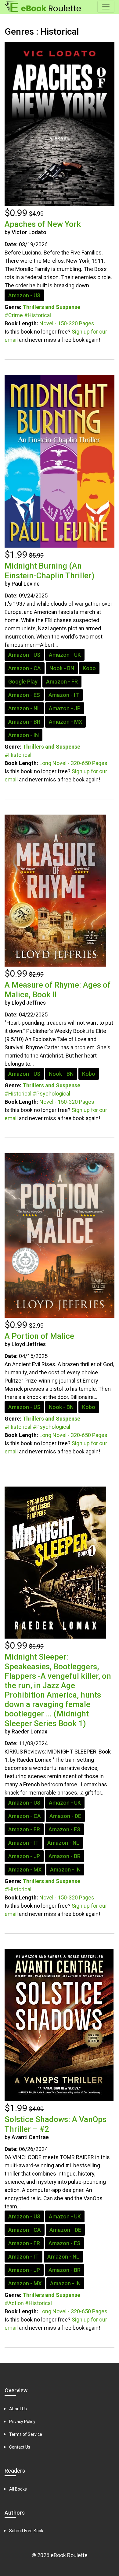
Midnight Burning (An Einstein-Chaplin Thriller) (50, 571)
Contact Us (20, 2447)
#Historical (38, 315)
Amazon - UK (65, 655)
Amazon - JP (65, 708)
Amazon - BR (24, 722)
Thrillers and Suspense (51, 307)
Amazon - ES (24, 695)
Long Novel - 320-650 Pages (73, 763)
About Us (18, 2409)
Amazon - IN (23, 735)
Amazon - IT (64, 695)
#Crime (14, 315)
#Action (14, 2303)
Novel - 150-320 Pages (67, 323)
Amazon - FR (62, 682)
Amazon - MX (65, 722)
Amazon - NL (24, 708)
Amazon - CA (25, 668)
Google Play (23, 682)
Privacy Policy (22, 2422)
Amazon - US (24, 295)
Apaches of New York (43, 224)
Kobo (89, 668)
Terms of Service (26, 2434)
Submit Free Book (26, 2531)
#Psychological (51, 1094)
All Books (18, 2489)
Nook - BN (62, 668)
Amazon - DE (65, 1816)
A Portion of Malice (39, 1336)
